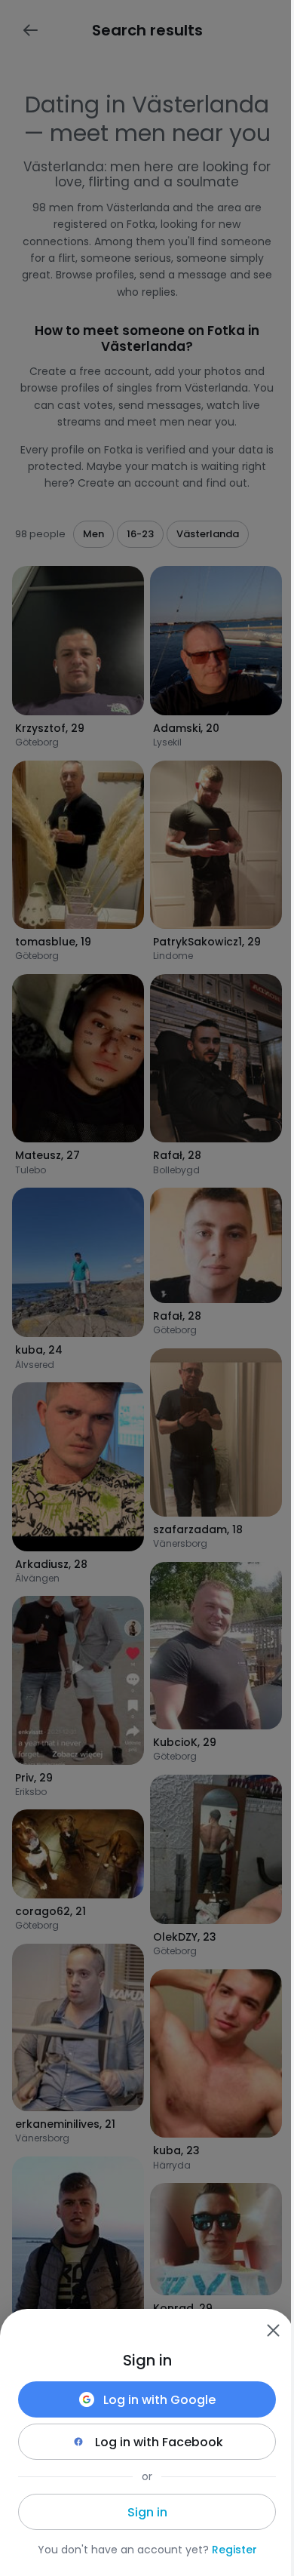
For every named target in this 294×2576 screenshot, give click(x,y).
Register (234, 2550)
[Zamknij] (273, 2330)
